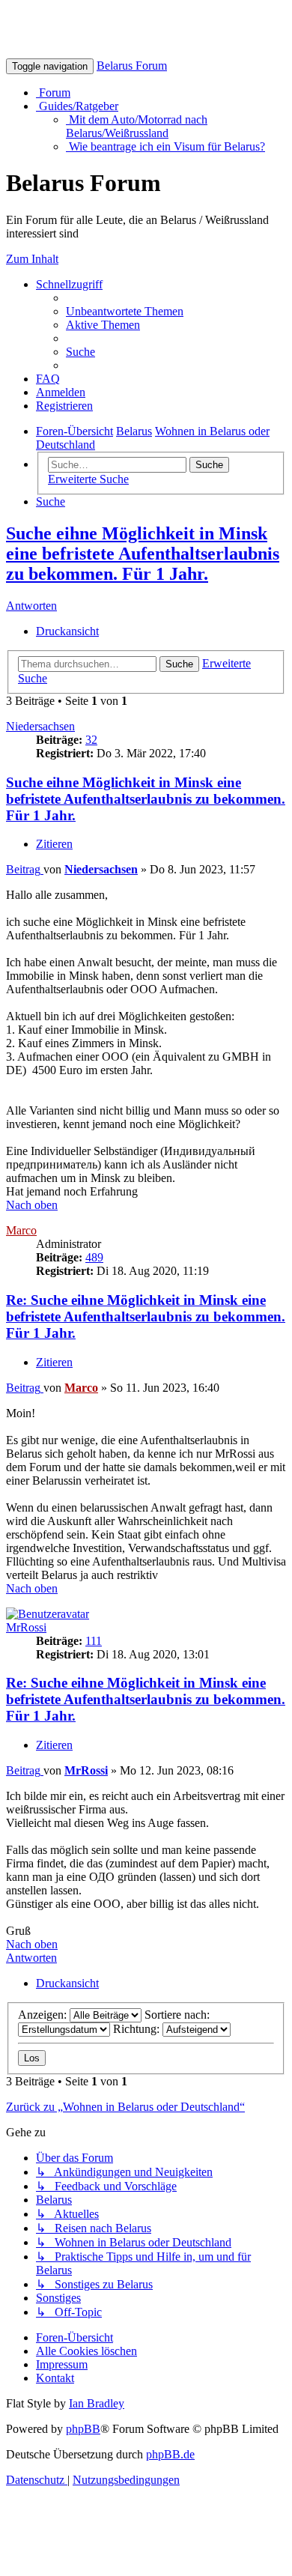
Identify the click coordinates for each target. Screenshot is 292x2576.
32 (91, 740)
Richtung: (138, 2029)
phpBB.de (170, 2454)
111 (94, 1641)
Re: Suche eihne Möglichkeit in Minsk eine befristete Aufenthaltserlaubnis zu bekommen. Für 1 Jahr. (146, 1316)
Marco (21, 1230)
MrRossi (26, 1627)
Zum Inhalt (32, 259)
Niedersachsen (40, 726)
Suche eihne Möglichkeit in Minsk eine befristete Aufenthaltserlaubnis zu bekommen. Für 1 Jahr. (143, 554)
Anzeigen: (44, 2015)
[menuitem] (125, 311)
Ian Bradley (97, 2403)
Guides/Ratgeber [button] (77, 106)
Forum (53, 93)
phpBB (83, 2429)
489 (94, 1257)
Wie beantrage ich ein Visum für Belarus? (165, 146)
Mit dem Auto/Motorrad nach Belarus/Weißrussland (137, 126)
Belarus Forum (132, 66)
